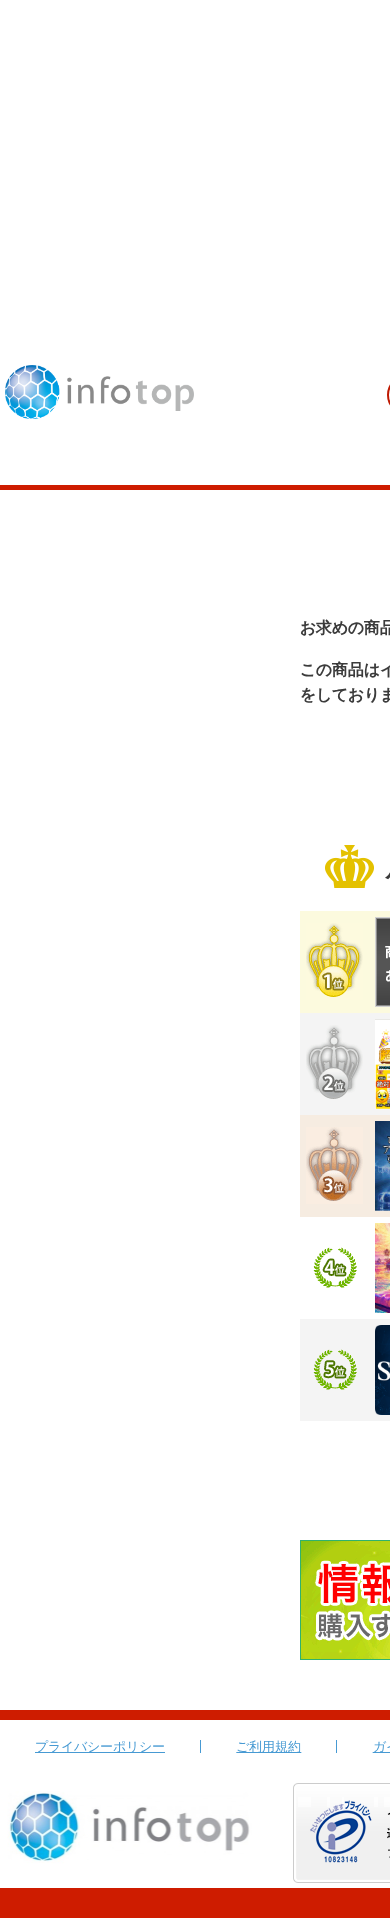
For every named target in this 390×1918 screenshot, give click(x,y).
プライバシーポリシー (100, 1746)
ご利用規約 (268, 1746)
